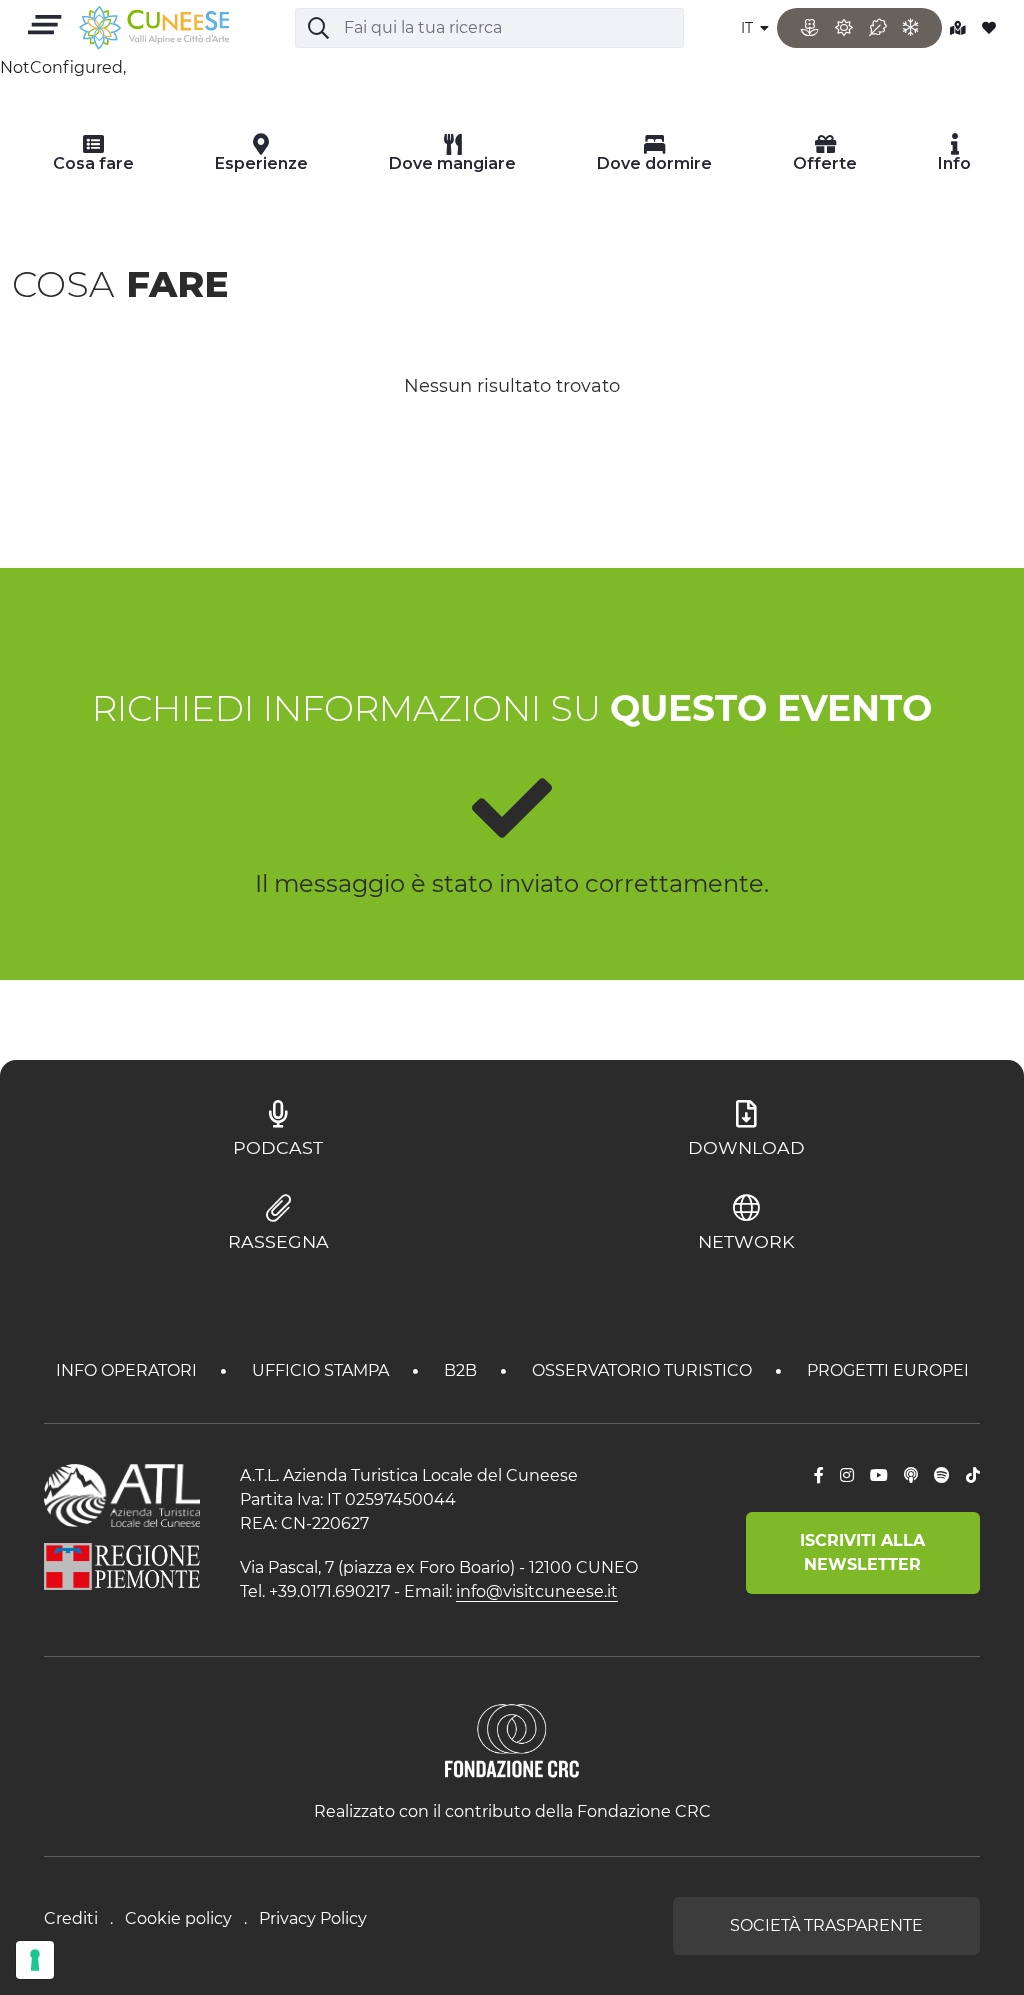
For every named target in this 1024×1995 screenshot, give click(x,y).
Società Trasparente (826, 1925)
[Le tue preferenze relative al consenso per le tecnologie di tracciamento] (35, 1960)
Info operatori (128, 1370)
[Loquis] (911, 1476)
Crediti (71, 1918)
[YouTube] (879, 1476)
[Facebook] (819, 1476)
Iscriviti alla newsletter (862, 1552)
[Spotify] (942, 1476)
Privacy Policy (313, 1918)
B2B (462, 1370)
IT (749, 28)
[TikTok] (973, 1476)
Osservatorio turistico (644, 1370)
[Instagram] (847, 1476)
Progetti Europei (888, 1370)
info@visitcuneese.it (537, 1591)
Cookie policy (178, 1918)
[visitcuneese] (154, 28)
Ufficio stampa (322, 1370)
